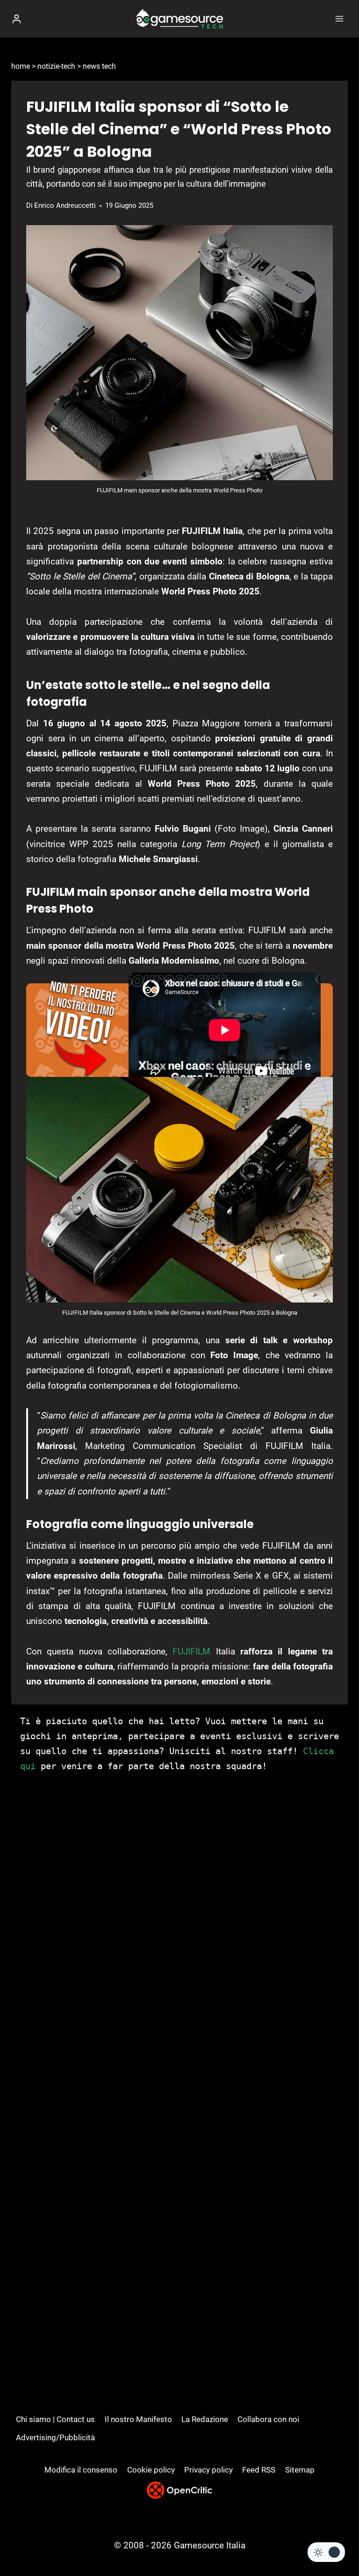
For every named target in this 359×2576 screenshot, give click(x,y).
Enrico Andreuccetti (65, 205)
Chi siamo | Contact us (55, 2419)
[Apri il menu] (339, 18)
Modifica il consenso (81, 2470)
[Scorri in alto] (336, 2541)
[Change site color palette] (326, 2552)
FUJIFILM (191, 1651)
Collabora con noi (268, 2419)
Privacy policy (208, 2470)
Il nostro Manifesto (138, 2419)
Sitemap (300, 2470)
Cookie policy (151, 2470)
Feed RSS (259, 2470)
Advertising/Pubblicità (55, 2437)
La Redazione (205, 2419)
